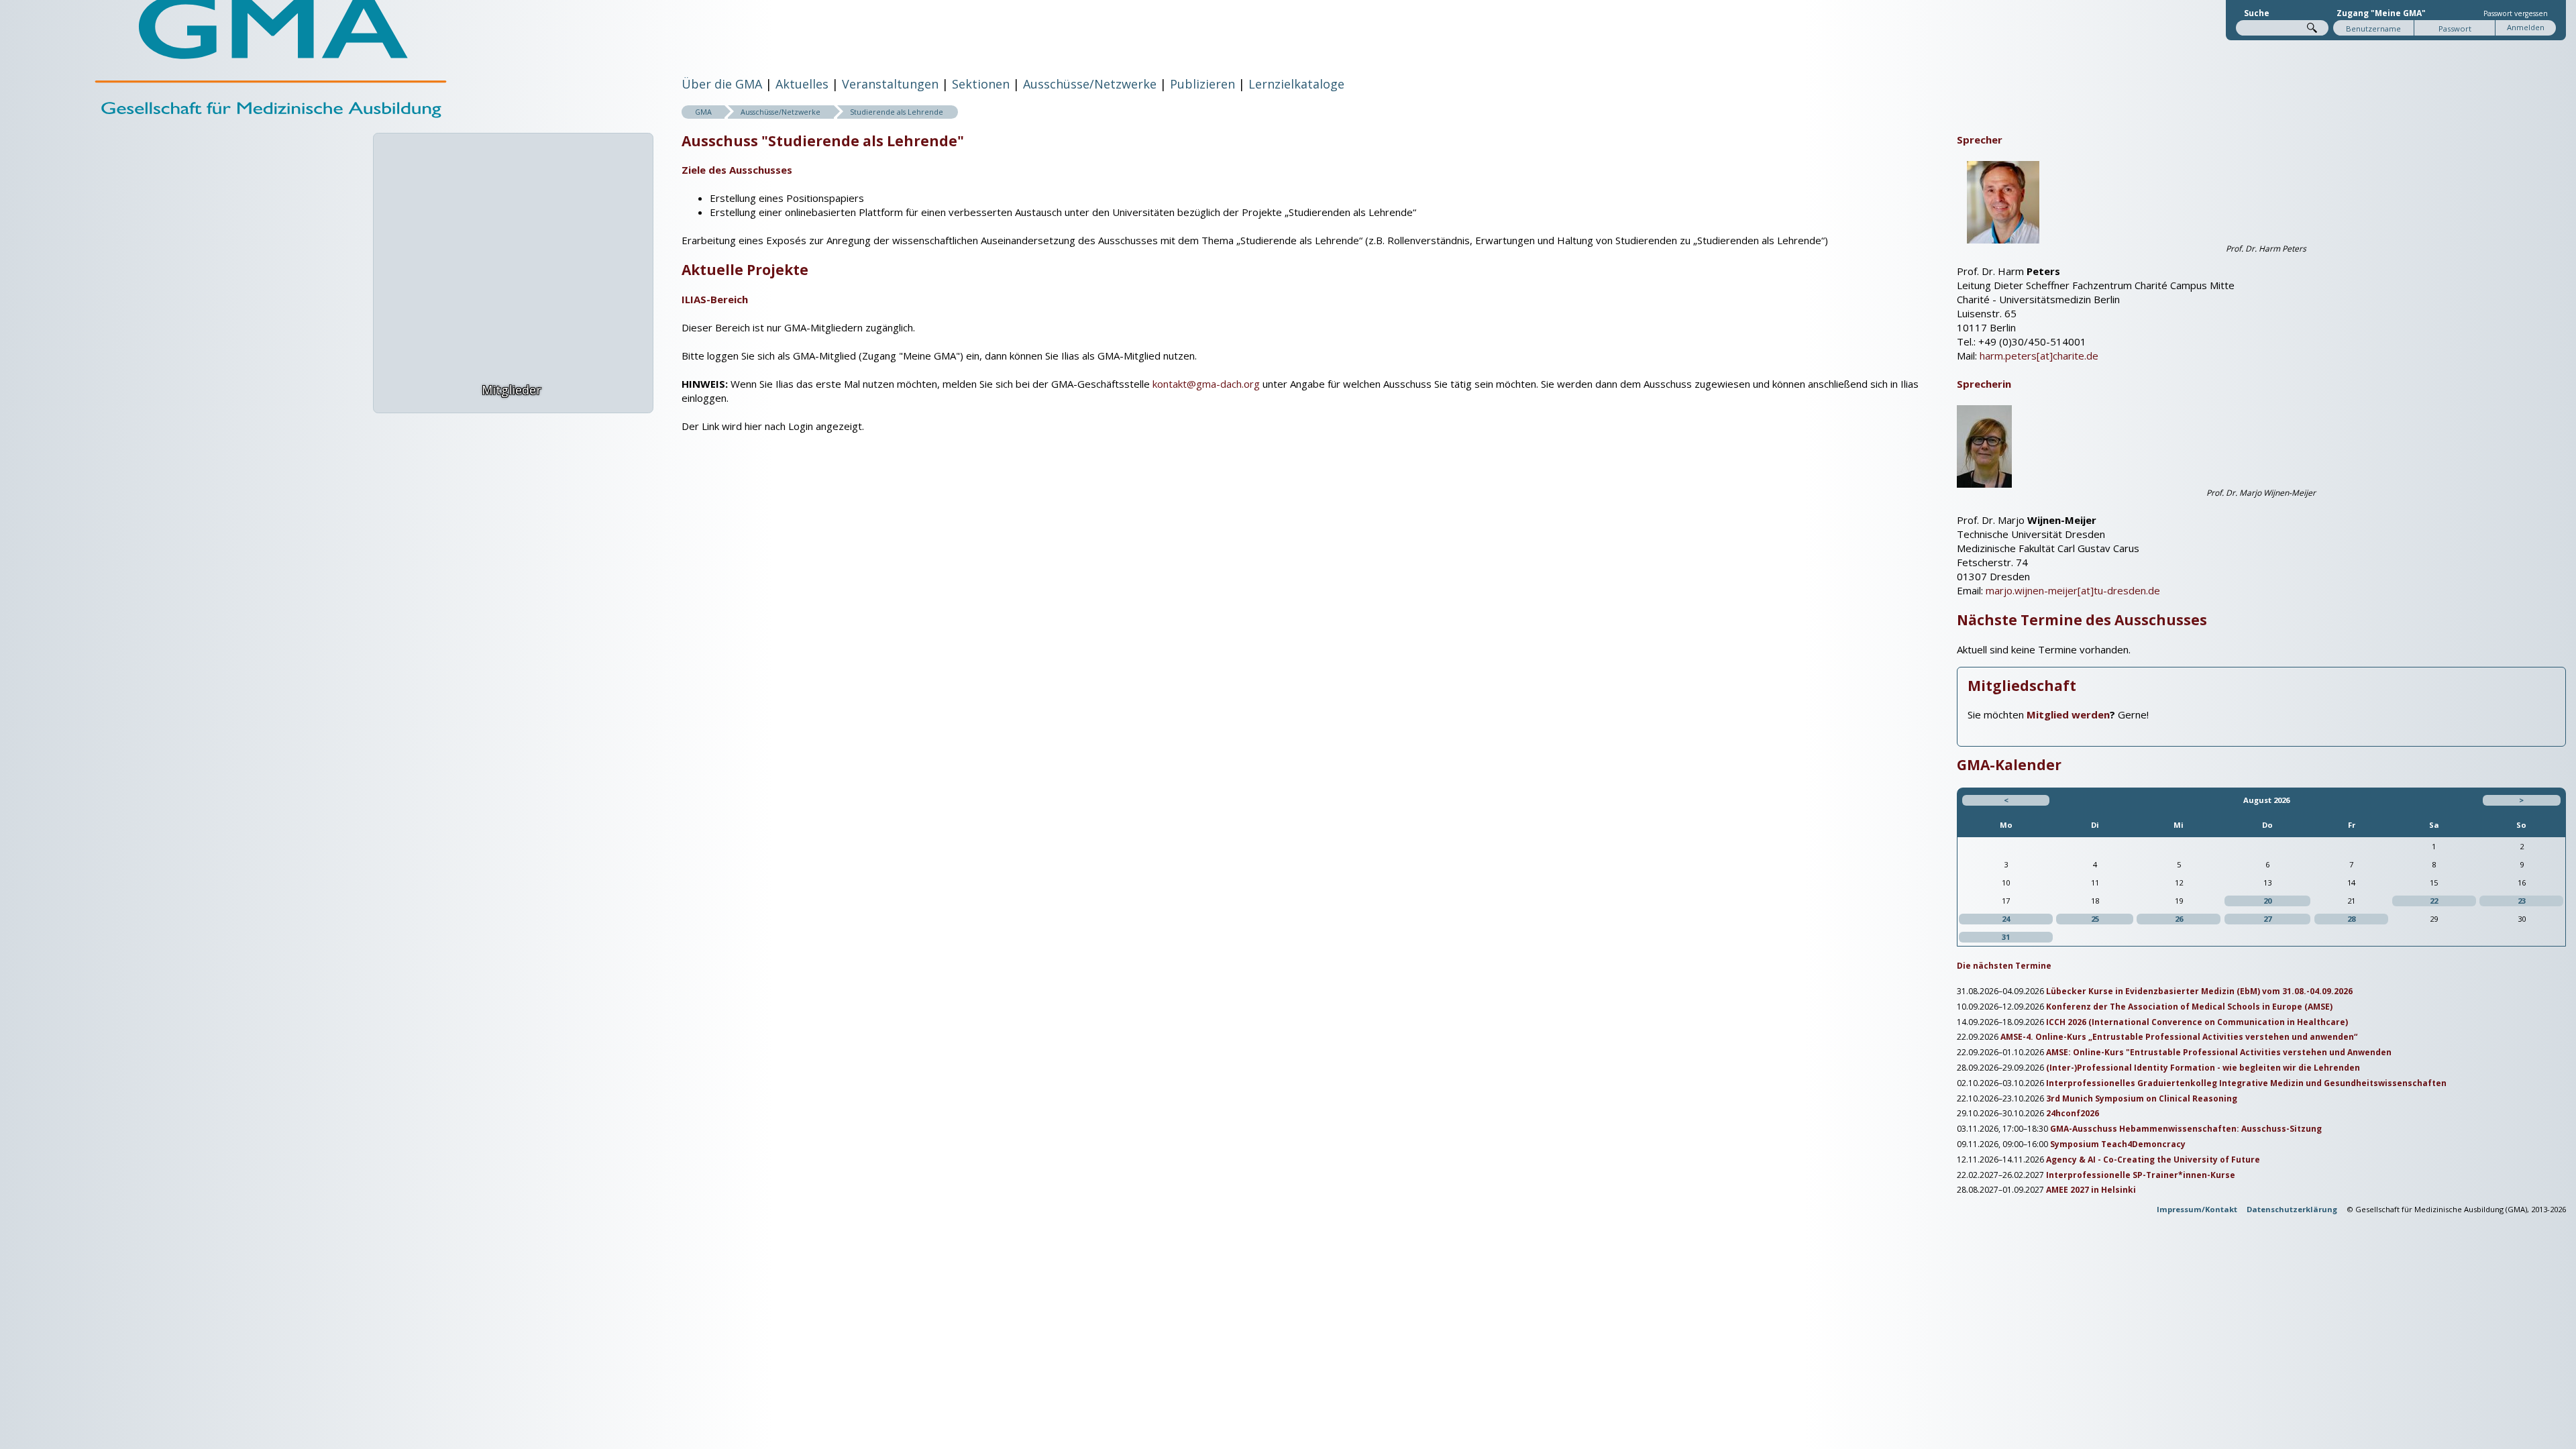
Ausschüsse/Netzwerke (1090, 84)
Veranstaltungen (890, 84)
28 (2351, 919)
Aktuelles (802, 84)
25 (2095, 919)
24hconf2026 (2073, 1114)
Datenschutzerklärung (2292, 1209)
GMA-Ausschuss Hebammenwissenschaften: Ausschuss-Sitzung (2186, 1129)
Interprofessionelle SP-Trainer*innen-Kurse (2141, 1175)
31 (2006, 937)
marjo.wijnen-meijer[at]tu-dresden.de (2073, 590)
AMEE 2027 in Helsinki (2091, 1190)
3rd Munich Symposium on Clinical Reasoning (2142, 1099)
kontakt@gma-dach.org (1206, 384)
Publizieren (1202, 84)
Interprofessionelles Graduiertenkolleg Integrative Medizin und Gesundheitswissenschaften (2246, 1083)
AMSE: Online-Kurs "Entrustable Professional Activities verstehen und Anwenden (2219, 1053)
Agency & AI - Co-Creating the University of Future (2153, 1160)
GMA (703, 112)
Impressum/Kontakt (2197, 1209)
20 (2267, 901)
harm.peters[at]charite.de (2039, 356)
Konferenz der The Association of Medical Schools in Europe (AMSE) (2189, 1007)
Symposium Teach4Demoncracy (2118, 1144)
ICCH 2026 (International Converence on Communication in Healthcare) (2197, 1022)
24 (2006, 919)
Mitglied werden (2068, 714)
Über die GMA (722, 84)
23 (2522, 901)
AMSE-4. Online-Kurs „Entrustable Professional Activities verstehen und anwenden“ (2179, 1037)
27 (2267, 919)
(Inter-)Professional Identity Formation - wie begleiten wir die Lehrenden (2203, 1068)
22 (2434, 901)
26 (2179, 919)
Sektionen (981, 84)
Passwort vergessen (2516, 13)
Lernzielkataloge (1296, 84)
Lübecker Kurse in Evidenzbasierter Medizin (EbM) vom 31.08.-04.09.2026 (2199, 991)
